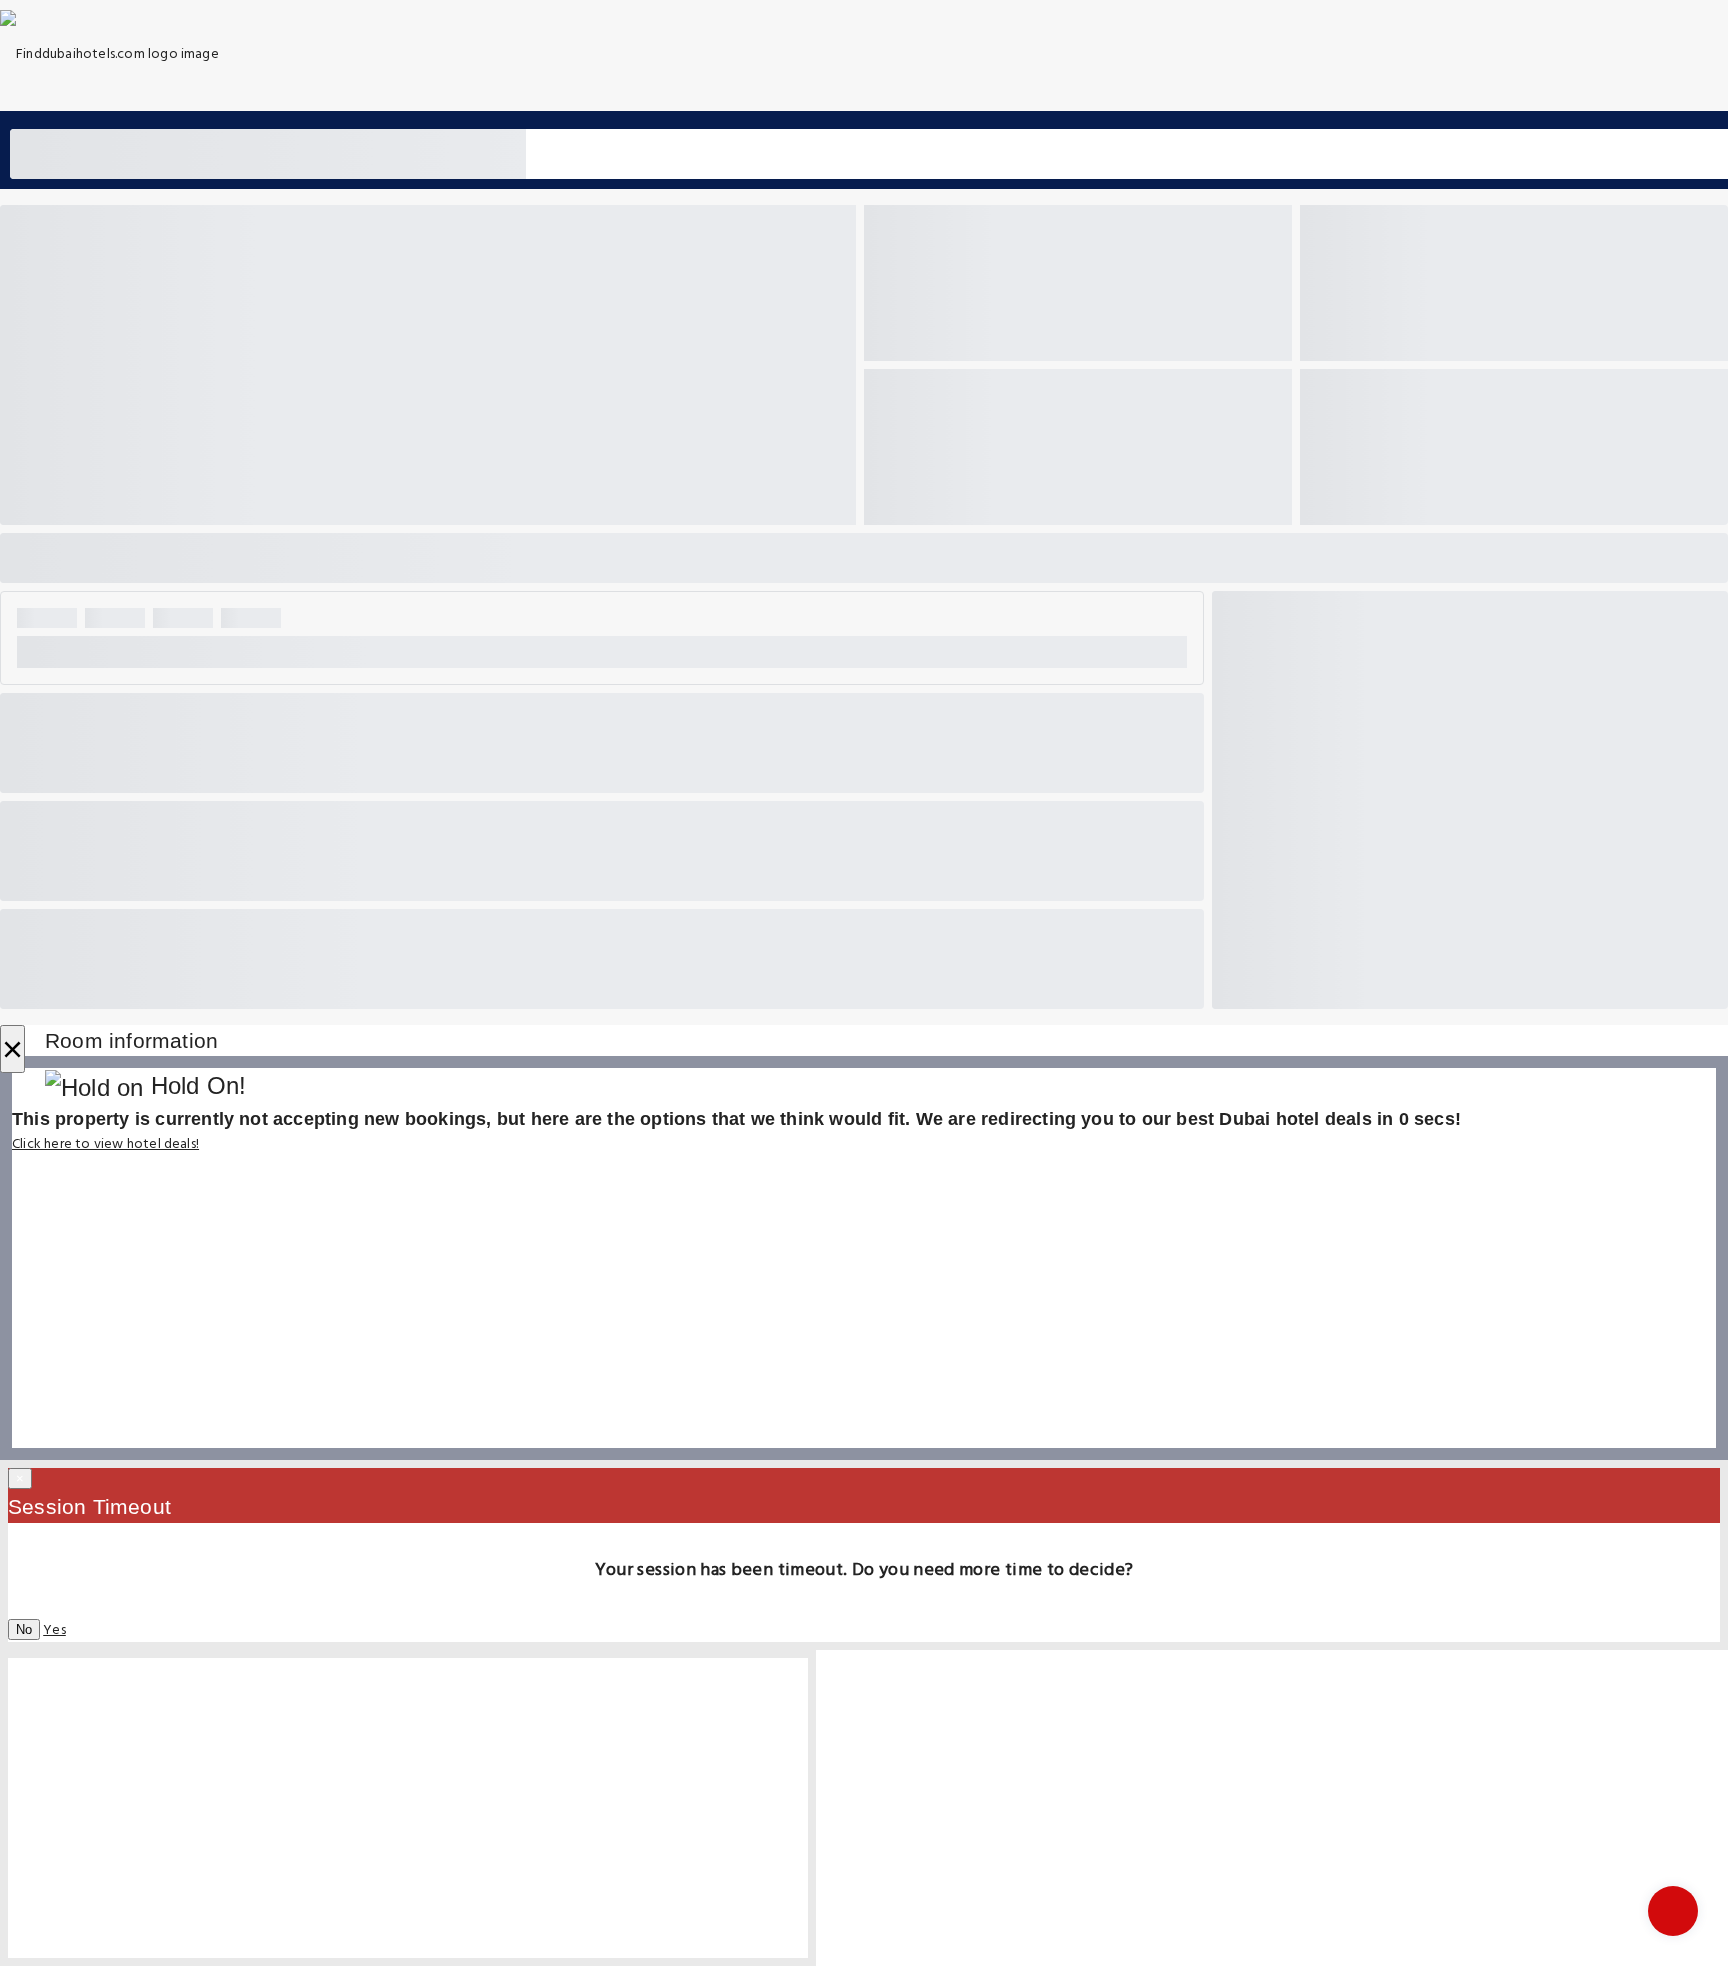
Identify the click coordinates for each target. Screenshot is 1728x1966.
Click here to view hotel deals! (105, 1144)
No (24, 1629)
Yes (54, 1630)
